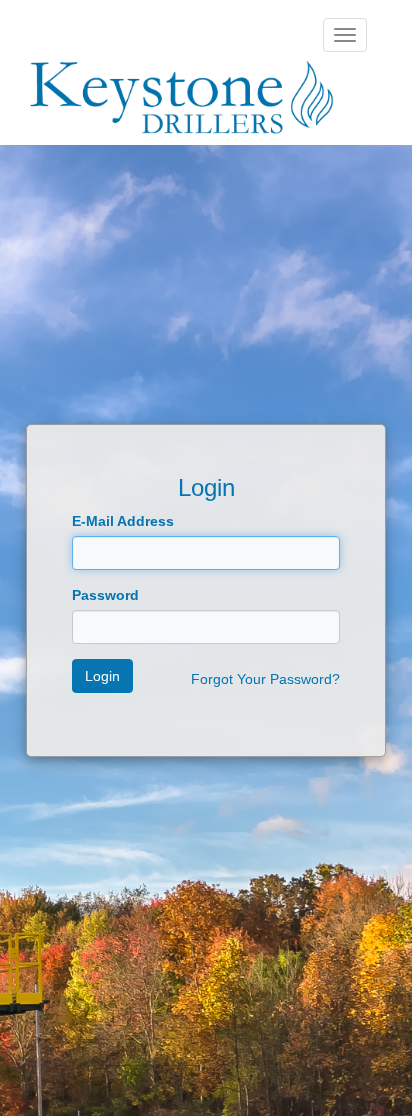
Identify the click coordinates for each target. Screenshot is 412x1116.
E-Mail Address (123, 521)
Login (102, 676)
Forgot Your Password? (265, 679)
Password (105, 595)
